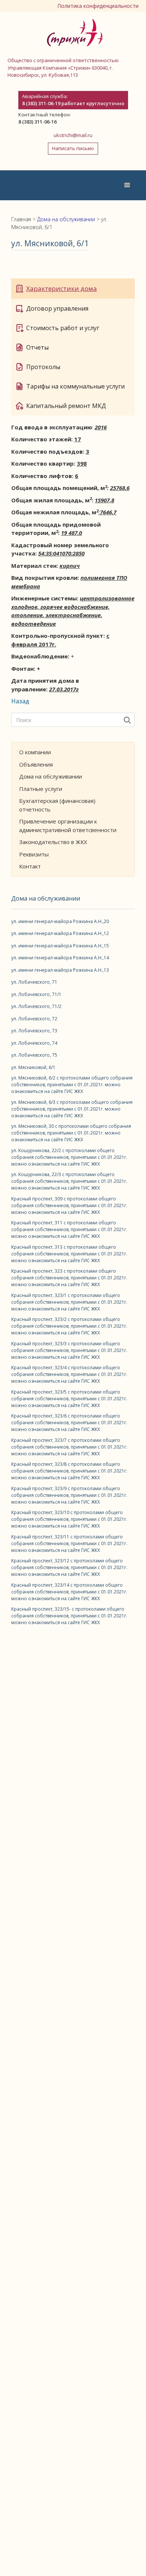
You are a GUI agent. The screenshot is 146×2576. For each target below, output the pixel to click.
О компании (35, 752)
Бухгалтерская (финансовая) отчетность (57, 805)
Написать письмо (73, 148)
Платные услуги (41, 789)
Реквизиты (34, 854)
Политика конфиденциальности (98, 6)
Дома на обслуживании (51, 776)
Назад (20, 701)
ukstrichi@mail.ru (73, 135)
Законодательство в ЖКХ (53, 842)
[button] (127, 185)
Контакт (30, 866)
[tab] (73, 289)
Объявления (36, 764)
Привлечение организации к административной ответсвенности (68, 826)
